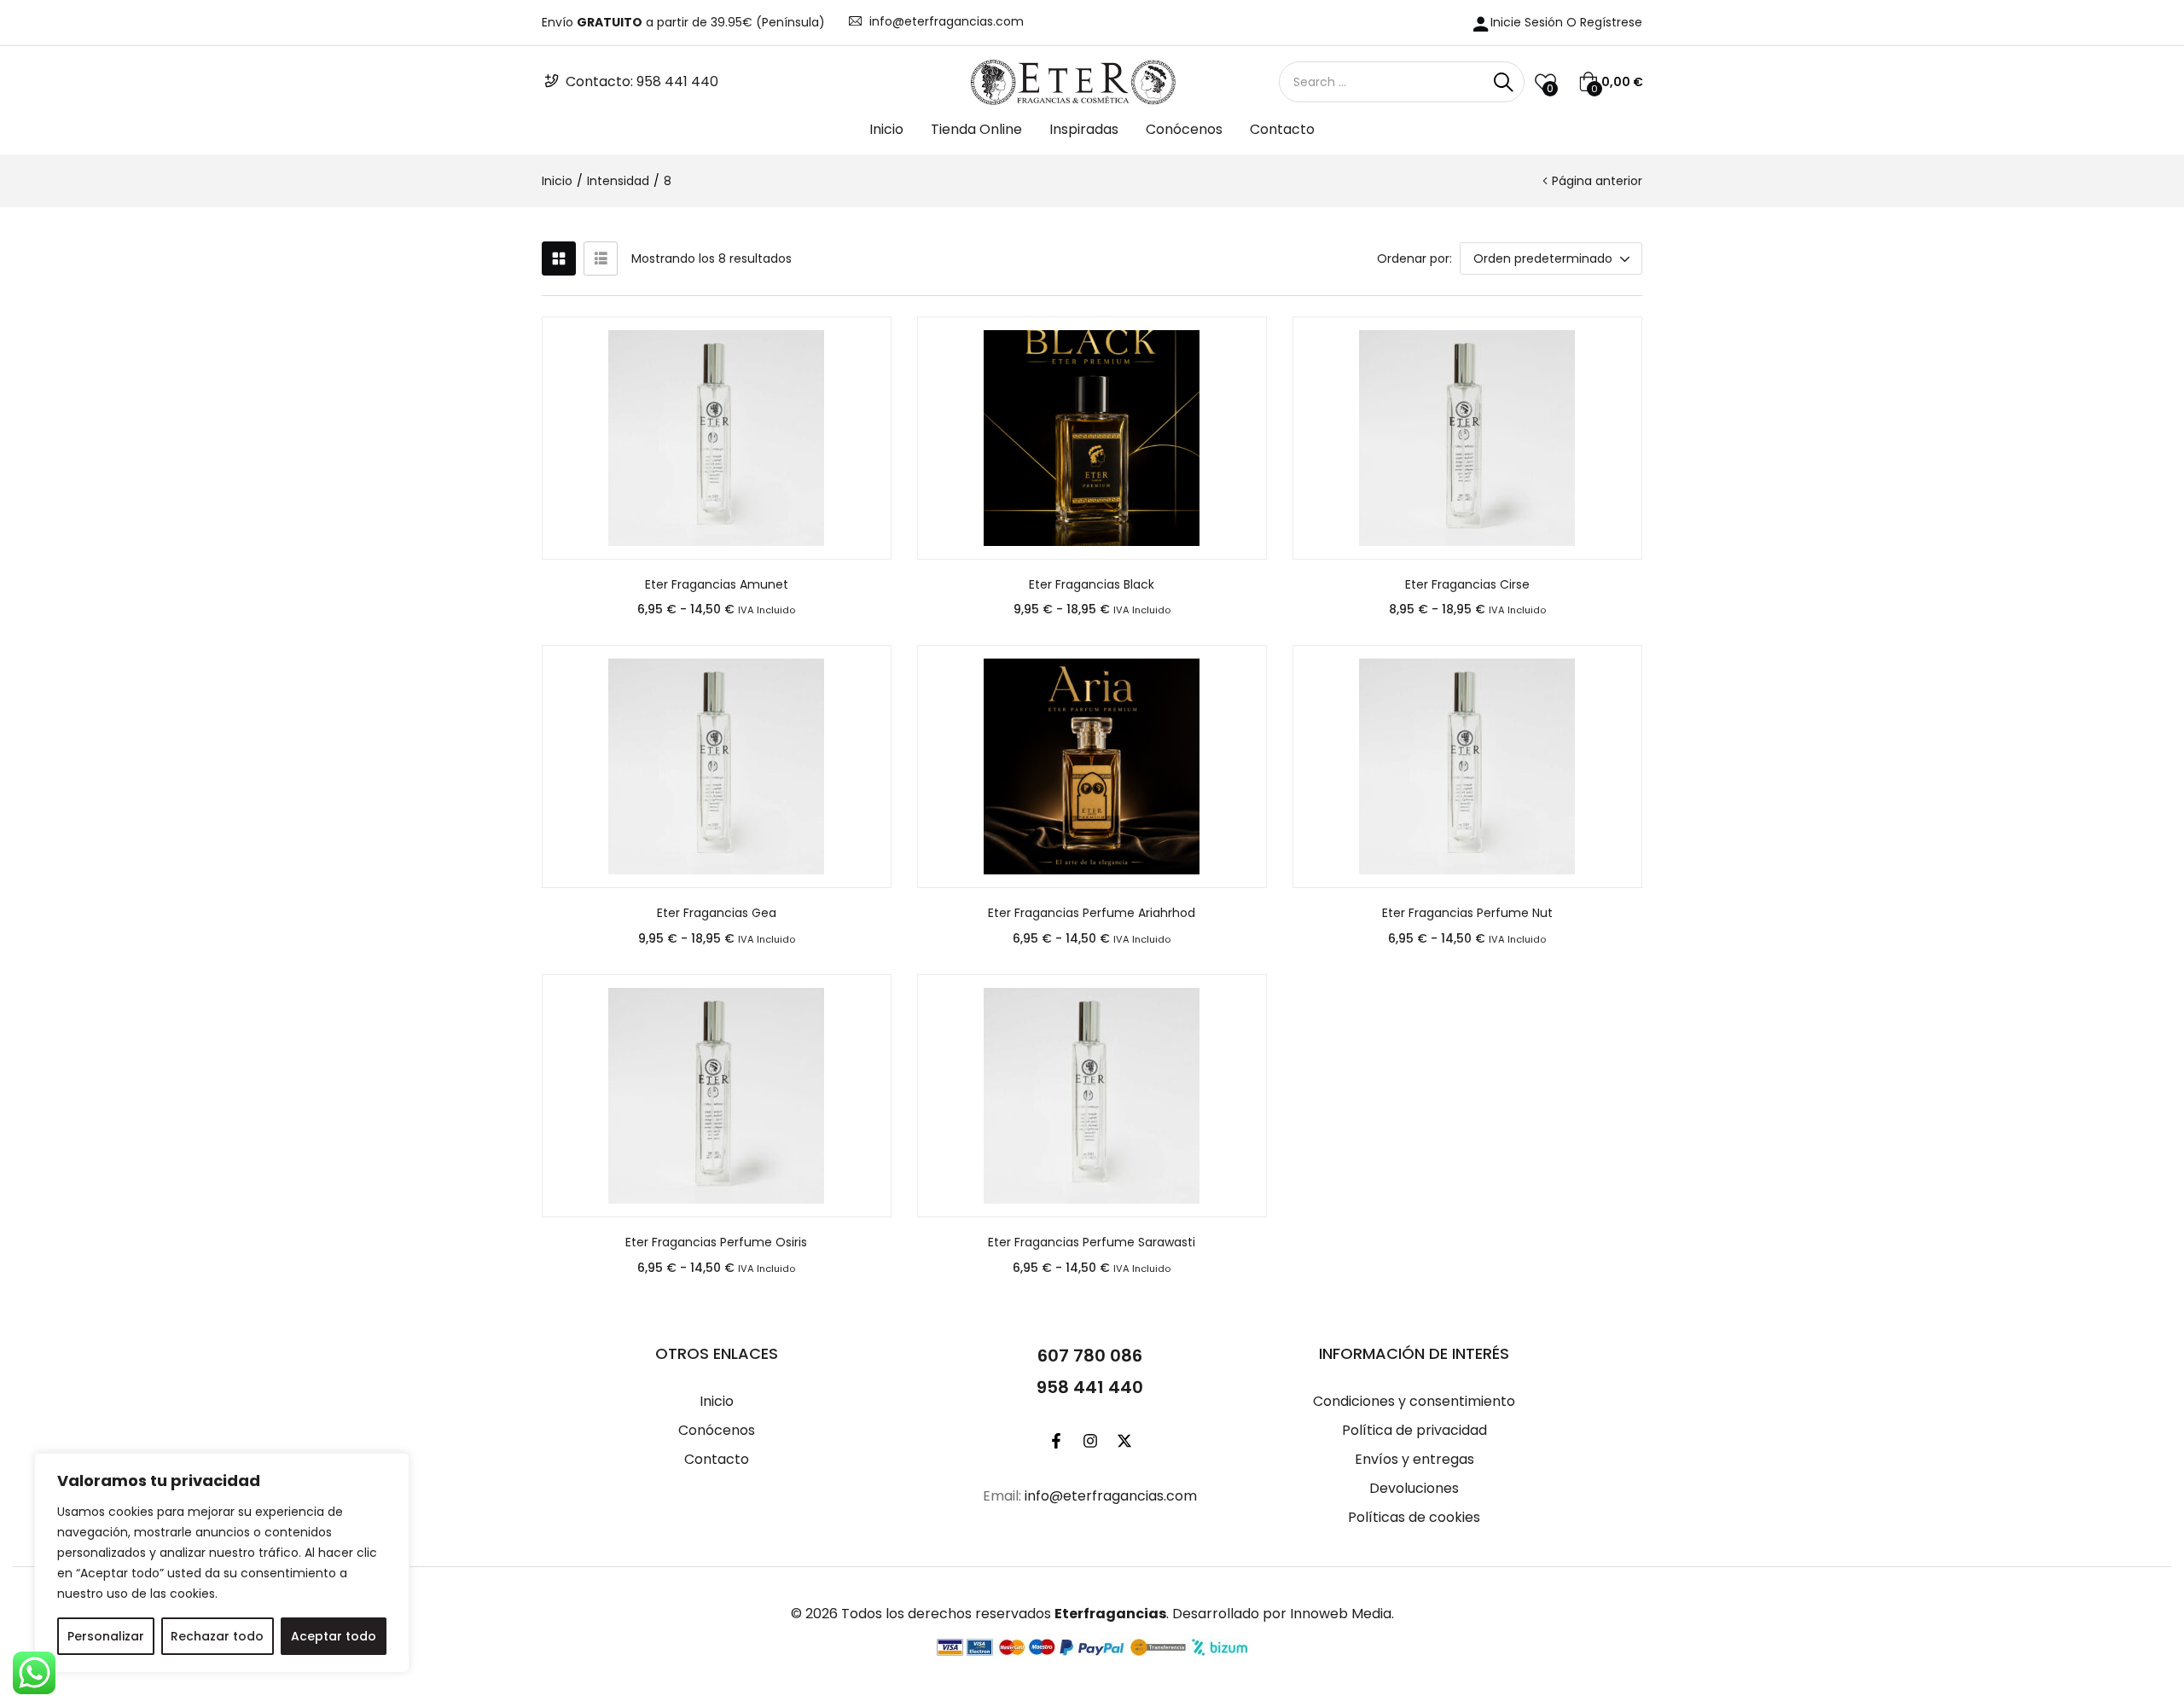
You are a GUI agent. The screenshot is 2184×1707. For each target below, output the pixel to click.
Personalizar (106, 1636)
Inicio (886, 129)
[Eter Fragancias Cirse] (1467, 438)
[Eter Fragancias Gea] (717, 766)
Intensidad (618, 181)
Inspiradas (1084, 129)
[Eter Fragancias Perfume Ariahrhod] (1092, 766)
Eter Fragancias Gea (717, 913)
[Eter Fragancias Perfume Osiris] (717, 1096)
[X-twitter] (1124, 1441)
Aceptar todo (334, 1636)
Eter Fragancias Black (1092, 584)
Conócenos (1184, 129)
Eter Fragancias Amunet (717, 584)
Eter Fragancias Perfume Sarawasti (1092, 1242)
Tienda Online (976, 129)
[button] (1611, 82)
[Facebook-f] (1056, 1441)
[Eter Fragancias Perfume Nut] (1467, 766)
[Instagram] (1090, 1441)
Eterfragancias (1110, 1614)
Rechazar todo (217, 1636)
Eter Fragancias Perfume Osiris (716, 1242)
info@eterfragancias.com (947, 21)
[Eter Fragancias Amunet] (717, 438)
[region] (222, 1563)
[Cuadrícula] (559, 258)
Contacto (1282, 129)
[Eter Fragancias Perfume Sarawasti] (1092, 1096)
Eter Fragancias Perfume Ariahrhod (1092, 913)
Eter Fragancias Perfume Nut (1467, 913)
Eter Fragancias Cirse (1467, 584)
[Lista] (601, 258)
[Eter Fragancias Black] (1092, 438)
